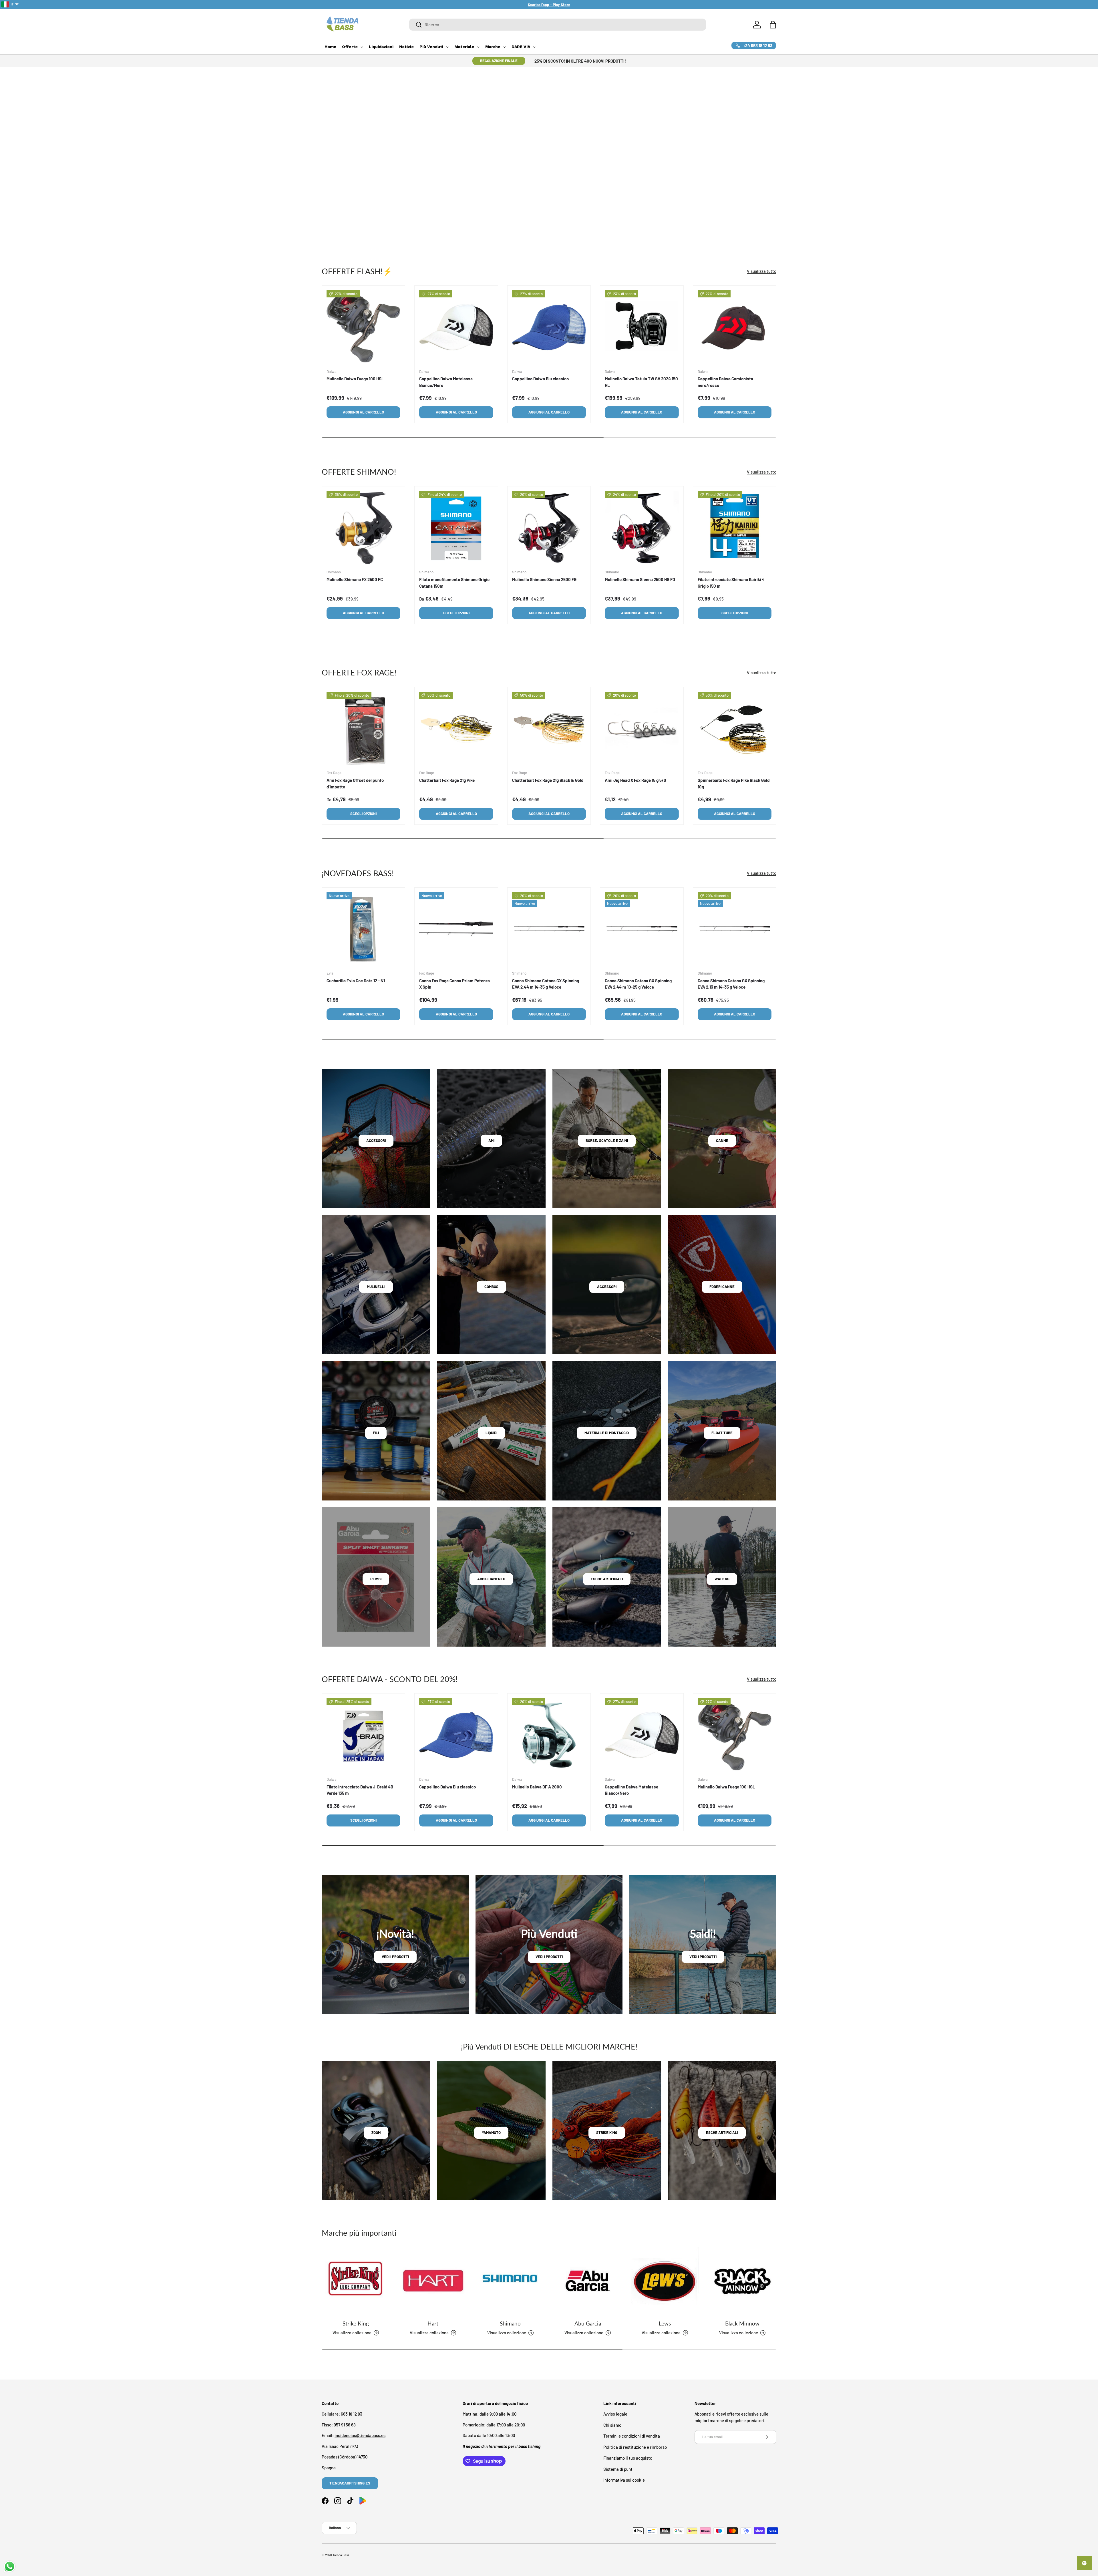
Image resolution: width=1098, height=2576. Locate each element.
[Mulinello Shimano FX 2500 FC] (363, 528)
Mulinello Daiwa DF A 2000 (537, 1787)
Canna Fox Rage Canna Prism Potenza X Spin (454, 984)
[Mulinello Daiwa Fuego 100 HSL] (363, 327)
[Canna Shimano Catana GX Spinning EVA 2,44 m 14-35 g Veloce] (549, 929)
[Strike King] (356, 2281)
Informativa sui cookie (624, 2480)
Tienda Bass (341, 2555)
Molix (335, 126)
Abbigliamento (491, 1579)
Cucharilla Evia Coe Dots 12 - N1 (356, 981)
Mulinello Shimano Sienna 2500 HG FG (640, 579)
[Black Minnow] (742, 2281)
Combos (491, 1287)
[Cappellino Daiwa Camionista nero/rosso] (735, 327)
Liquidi (491, 1433)
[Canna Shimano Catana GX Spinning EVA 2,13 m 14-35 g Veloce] (735, 929)
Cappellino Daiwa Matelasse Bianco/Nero (446, 382)
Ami (491, 1140)
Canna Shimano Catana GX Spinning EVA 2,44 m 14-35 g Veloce (546, 984)
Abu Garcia (588, 2323)
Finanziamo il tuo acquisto (628, 2458)
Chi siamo (612, 2425)
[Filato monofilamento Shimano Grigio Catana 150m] (456, 528)
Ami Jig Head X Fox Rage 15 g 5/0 (635, 780)
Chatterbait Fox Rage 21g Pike (447, 780)
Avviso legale (615, 2414)
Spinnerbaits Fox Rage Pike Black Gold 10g (734, 783)
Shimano (510, 2323)
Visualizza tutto (762, 271)
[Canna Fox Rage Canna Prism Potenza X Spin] (456, 929)
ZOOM (376, 2132)
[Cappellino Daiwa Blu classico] (549, 327)
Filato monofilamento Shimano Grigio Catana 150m (454, 583)
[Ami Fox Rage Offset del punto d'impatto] (363, 729)
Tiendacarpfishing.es (350, 2483)
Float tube (722, 1433)
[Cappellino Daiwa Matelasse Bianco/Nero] (456, 327)
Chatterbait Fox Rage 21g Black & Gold (548, 780)
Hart (433, 2323)
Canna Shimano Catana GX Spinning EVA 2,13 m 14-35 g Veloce (731, 984)
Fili (376, 1433)
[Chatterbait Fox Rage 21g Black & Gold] (549, 729)
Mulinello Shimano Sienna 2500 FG (544, 579)
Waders (722, 1579)
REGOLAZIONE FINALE (499, 61)
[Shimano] (510, 2281)
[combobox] (558, 25)
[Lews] (665, 2281)
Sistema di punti (618, 2469)
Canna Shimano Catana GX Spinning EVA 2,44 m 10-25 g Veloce (638, 984)
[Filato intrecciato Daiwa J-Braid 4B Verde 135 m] (363, 1735)
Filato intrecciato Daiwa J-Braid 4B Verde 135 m (360, 1790)
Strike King (356, 2323)
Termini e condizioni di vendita (632, 2436)
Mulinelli (376, 1287)
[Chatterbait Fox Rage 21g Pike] (456, 729)
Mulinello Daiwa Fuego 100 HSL (355, 379)
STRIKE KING (607, 2132)
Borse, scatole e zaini (607, 1140)
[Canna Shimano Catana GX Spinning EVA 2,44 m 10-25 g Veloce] (642, 929)
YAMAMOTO (491, 2132)
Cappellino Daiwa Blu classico (540, 379)
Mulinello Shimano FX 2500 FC (355, 579)
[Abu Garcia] (588, 2281)
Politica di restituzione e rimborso (635, 2447)
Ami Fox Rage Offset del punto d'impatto (355, 783)
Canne (722, 1140)
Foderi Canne (722, 1287)
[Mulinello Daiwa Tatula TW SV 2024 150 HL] (642, 327)
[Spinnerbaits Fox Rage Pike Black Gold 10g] (735, 729)
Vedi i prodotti (395, 1957)
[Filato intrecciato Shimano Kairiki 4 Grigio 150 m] (735, 528)
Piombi (376, 1579)
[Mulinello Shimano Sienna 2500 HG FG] (642, 528)
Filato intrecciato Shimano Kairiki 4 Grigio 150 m (731, 583)
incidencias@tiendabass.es (360, 2435)
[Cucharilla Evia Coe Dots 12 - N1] (363, 929)
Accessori (376, 1140)
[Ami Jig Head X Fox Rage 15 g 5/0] (642, 729)
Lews (665, 2323)
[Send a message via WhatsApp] (10, 2566)
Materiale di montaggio (607, 1433)
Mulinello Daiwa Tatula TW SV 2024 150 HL (641, 382)
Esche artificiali (607, 1579)
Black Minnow (742, 2323)
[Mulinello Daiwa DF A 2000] (549, 1735)
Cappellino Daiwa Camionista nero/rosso (725, 382)
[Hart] (433, 2281)
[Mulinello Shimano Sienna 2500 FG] (549, 528)
